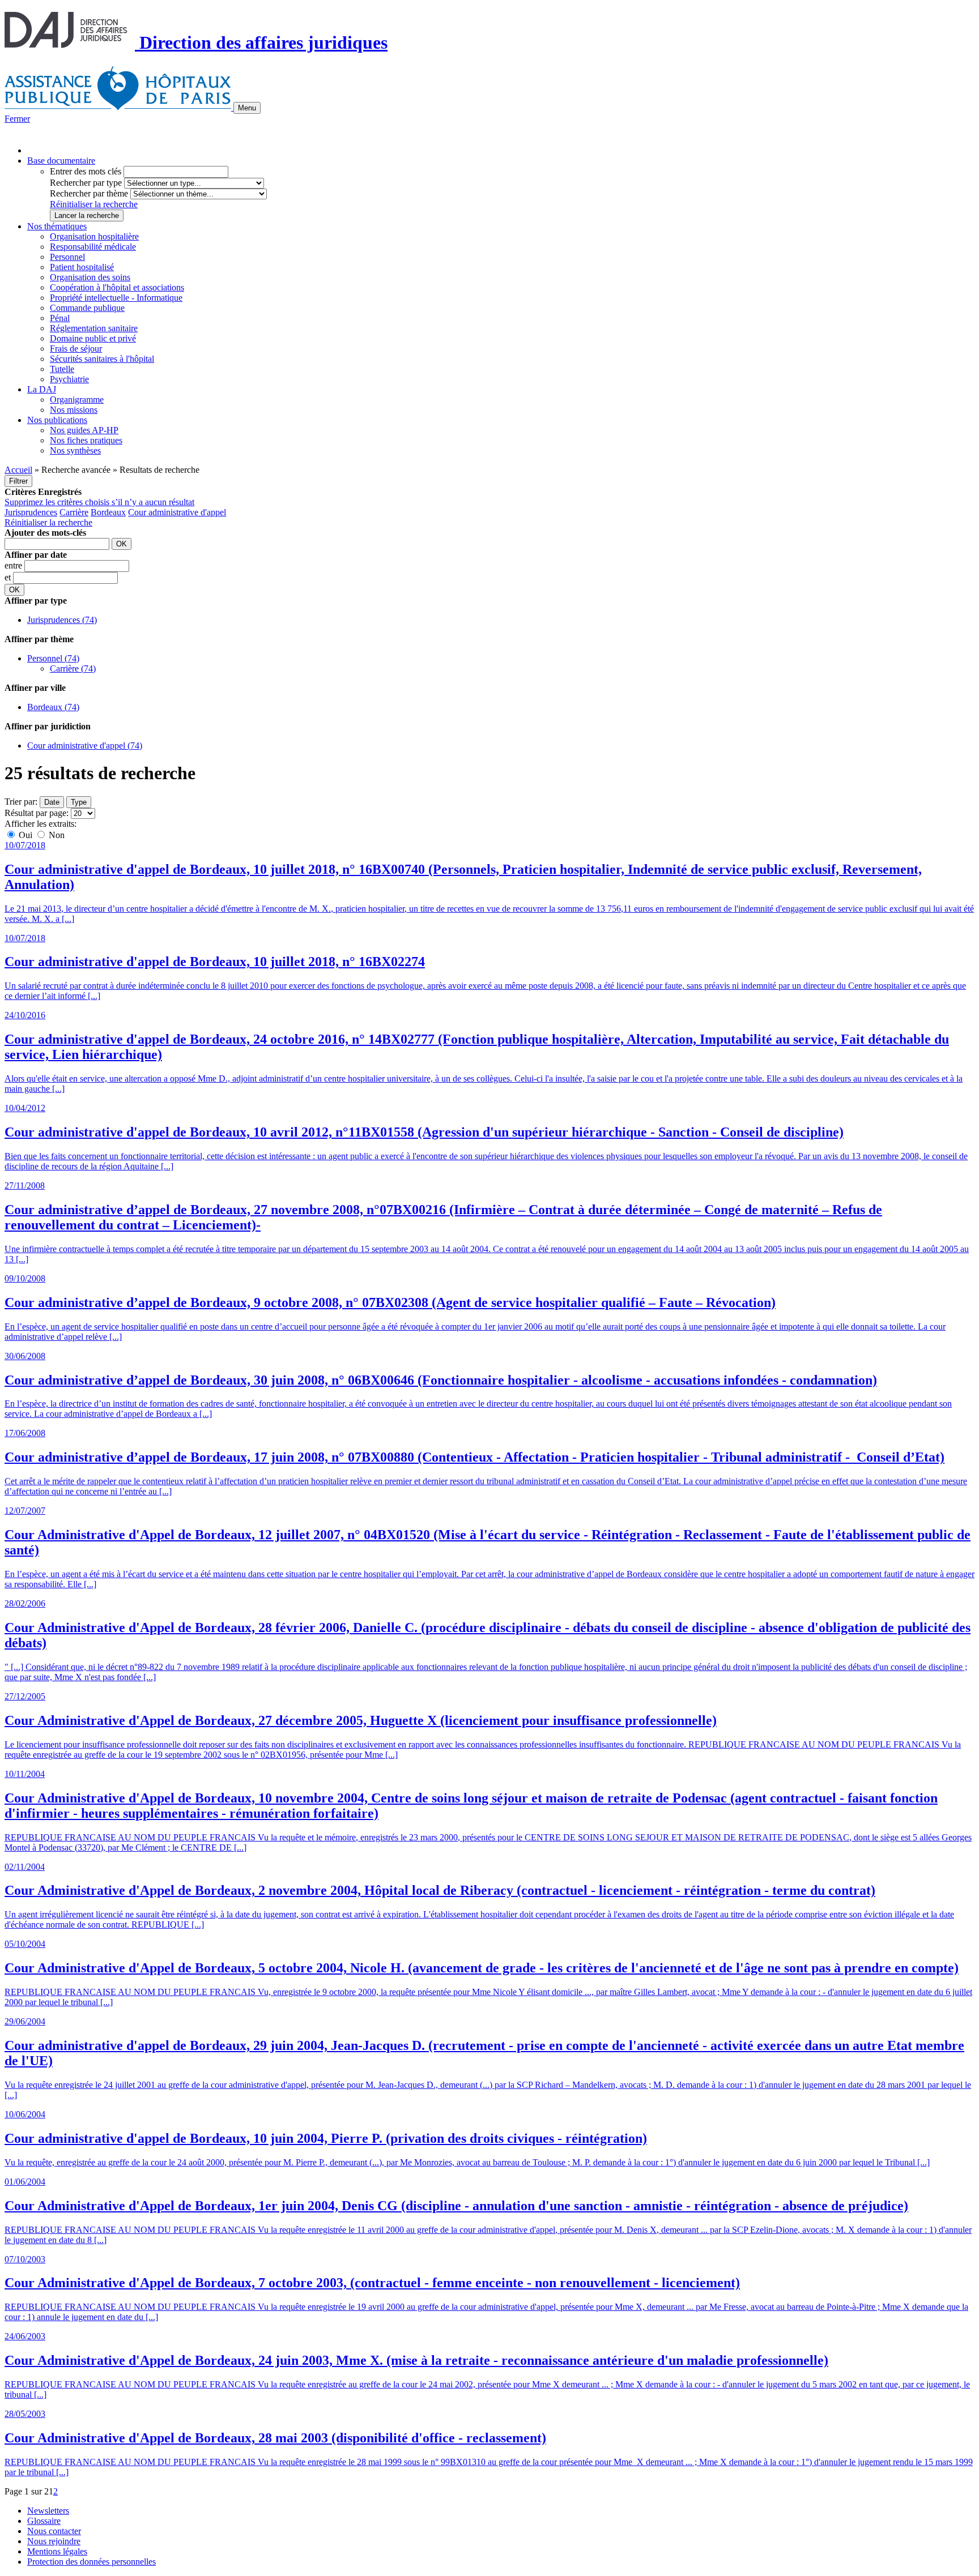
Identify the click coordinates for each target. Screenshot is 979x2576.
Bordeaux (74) (53, 707)
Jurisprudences (31, 512)
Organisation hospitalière (94, 236)
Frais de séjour (76, 349)
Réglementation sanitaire (94, 328)
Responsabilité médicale (93, 247)
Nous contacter (54, 2531)
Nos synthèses (75, 450)
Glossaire (44, 2521)
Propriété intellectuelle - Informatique (116, 298)
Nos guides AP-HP (84, 430)
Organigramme (77, 400)
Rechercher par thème (89, 193)
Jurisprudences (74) (62, 620)
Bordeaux (108, 512)
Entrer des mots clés (86, 171)
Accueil (18, 470)
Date (52, 802)
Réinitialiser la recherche (94, 204)
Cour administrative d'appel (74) (85, 746)
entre (14, 565)
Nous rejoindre (54, 2541)
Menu (247, 108)
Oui (25, 835)
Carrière (74, 512)
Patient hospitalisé (82, 267)
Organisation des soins (90, 277)
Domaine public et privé (93, 338)
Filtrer (18, 481)
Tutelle (62, 369)
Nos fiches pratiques (86, 440)
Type (79, 802)
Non (56, 835)
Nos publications (57, 420)
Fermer (17, 119)
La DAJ (42, 389)
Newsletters (48, 2511)
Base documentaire (61, 161)
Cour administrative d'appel (177, 512)
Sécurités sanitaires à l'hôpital (102, 359)
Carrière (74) (73, 668)
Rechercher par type (86, 183)
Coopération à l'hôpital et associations (117, 287)
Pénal (60, 318)
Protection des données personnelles (91, 2562)
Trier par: (21, 802)
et (9, 577)
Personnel (67, 257)
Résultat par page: (37, 813)
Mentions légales (57, 2551)
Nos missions (74, 410)
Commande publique (87, 308)
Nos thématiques (57, 226)
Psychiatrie (69, 379)
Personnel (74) (53, 658)
